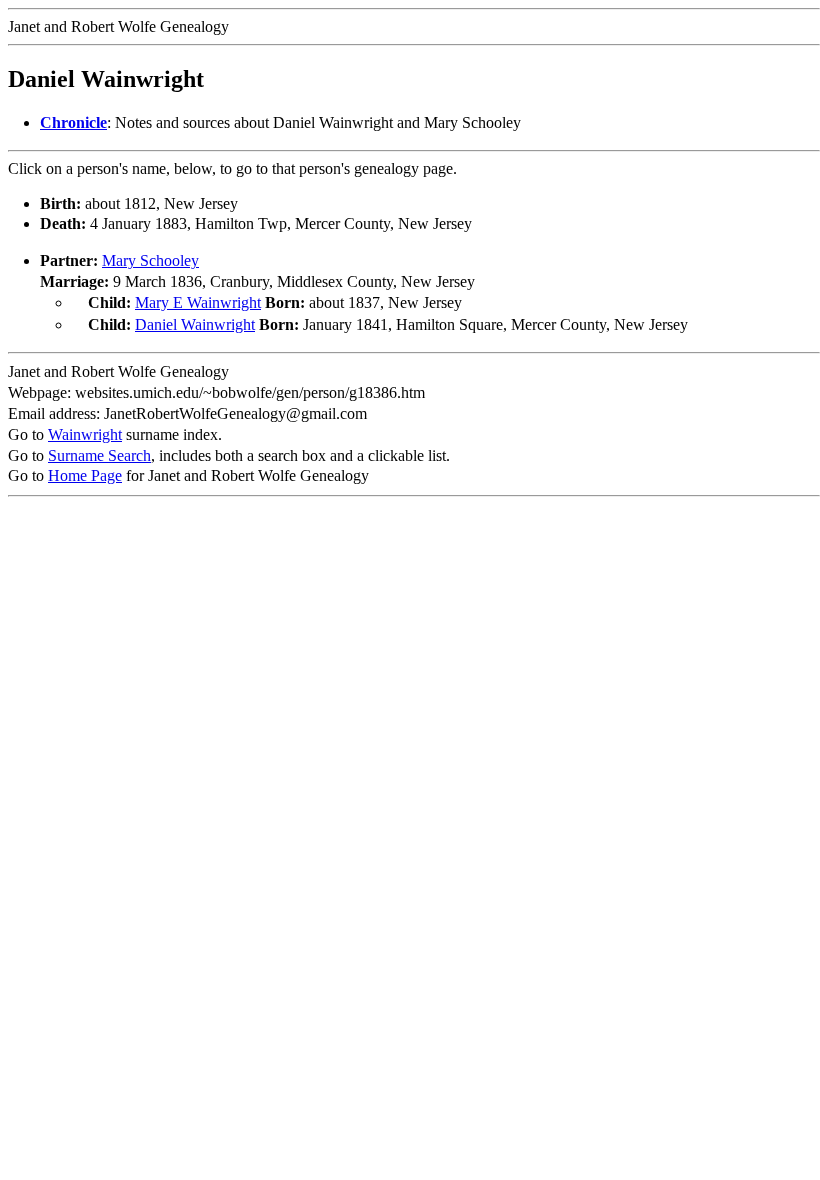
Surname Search (99, 455)
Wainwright (85, 434)
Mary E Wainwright (198, 302)
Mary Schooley (150, 260)
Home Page (85, 475)
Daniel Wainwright (195, 324)
